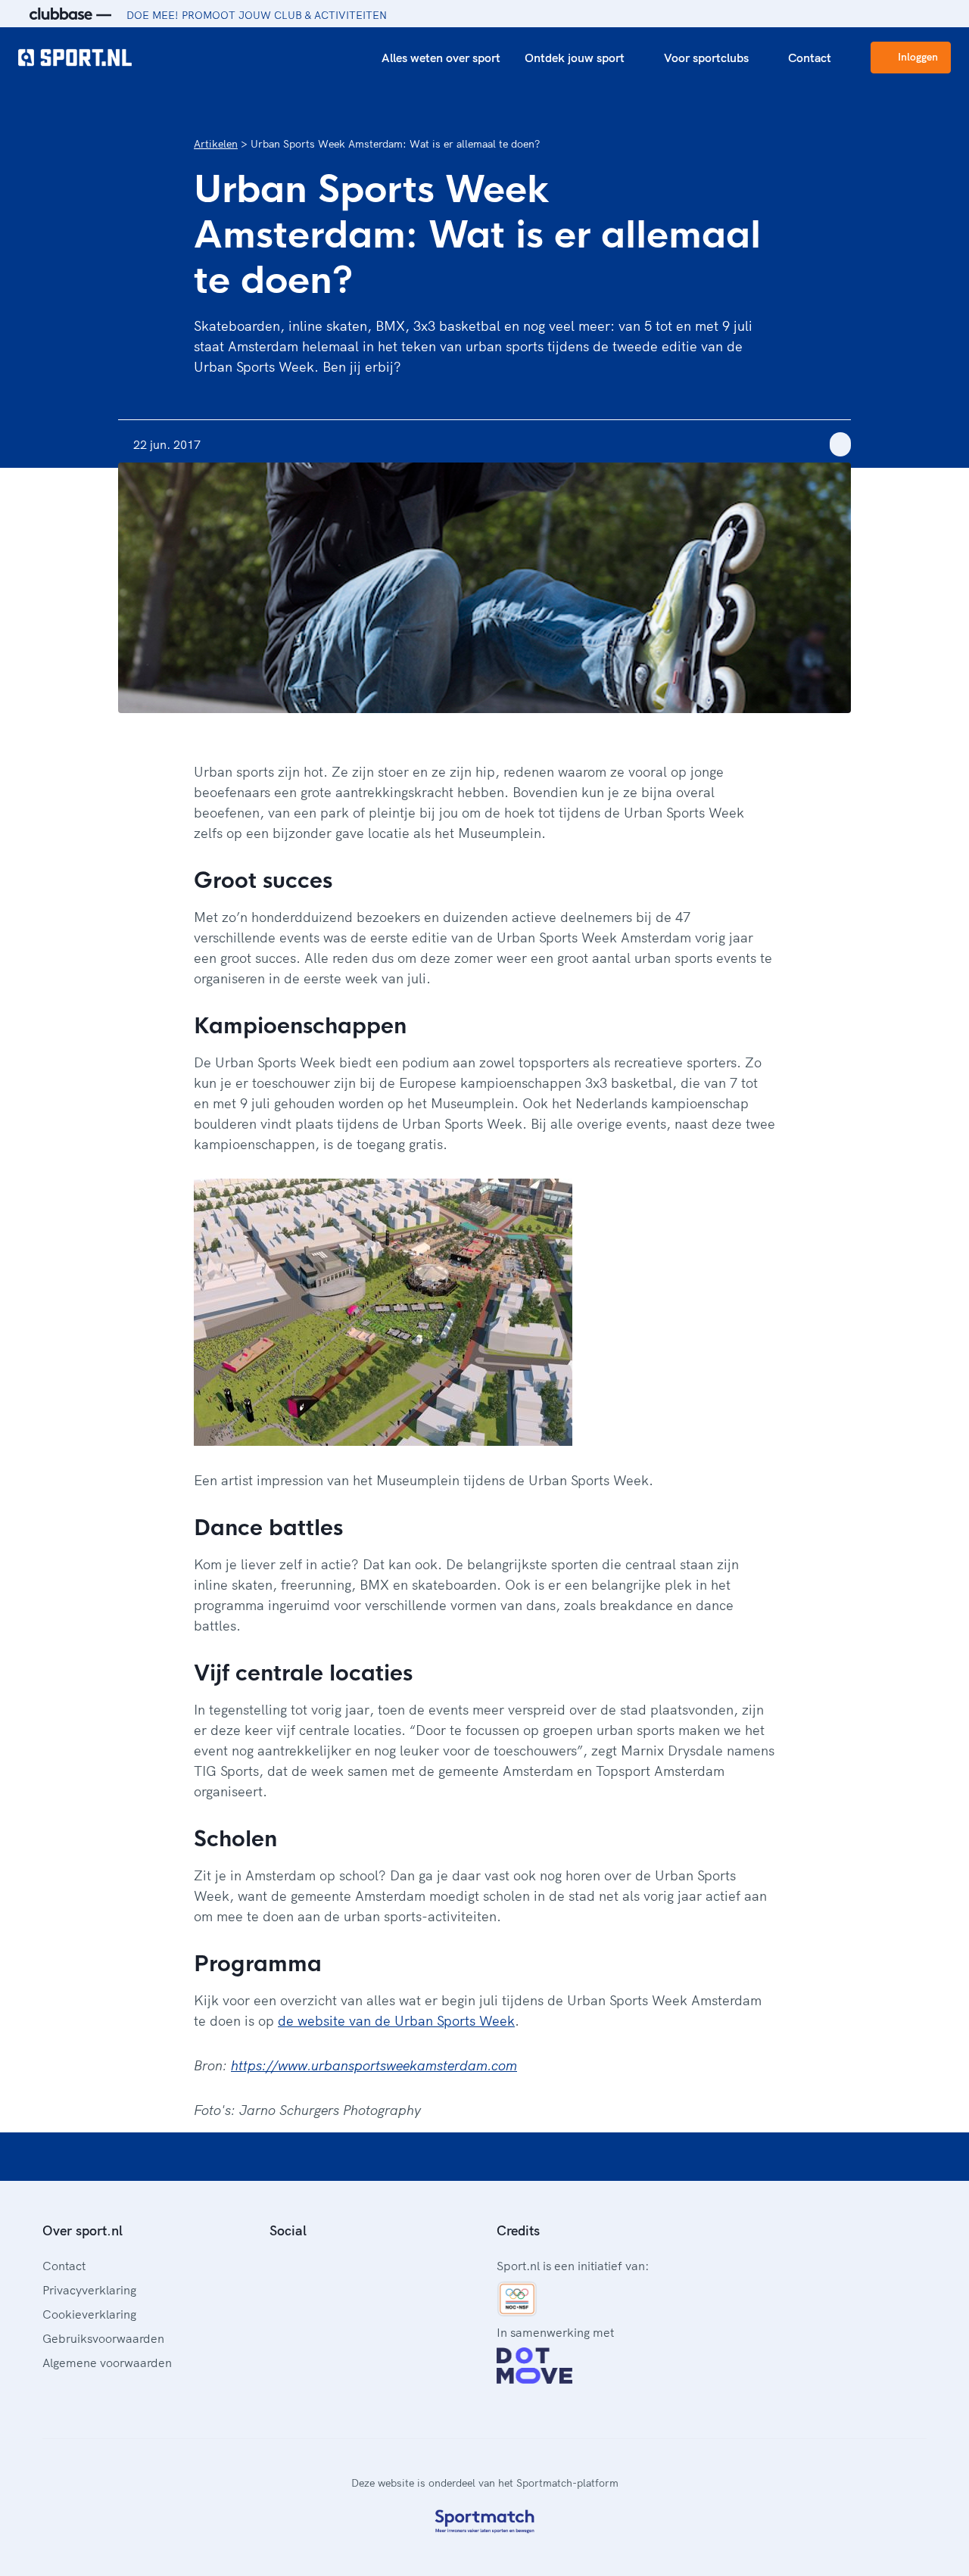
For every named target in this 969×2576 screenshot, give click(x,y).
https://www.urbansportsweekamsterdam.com (374, 2065)
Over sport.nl (83, 2230)
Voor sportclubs (706, 58)
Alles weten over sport (441, 58)
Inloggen (918, 57)
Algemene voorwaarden (107, 2363)
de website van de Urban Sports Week (396, 2021)
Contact (810, 58)
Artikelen (216, 144)
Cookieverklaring (89, 2314)
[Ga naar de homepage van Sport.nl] (75, 58)
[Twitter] (324, 2264)
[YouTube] (348, 2264)
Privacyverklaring (89, 2290)
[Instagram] (300, 2264)
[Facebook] (276, 2264)
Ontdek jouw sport (575, 58)
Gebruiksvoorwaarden (103, 2338)
